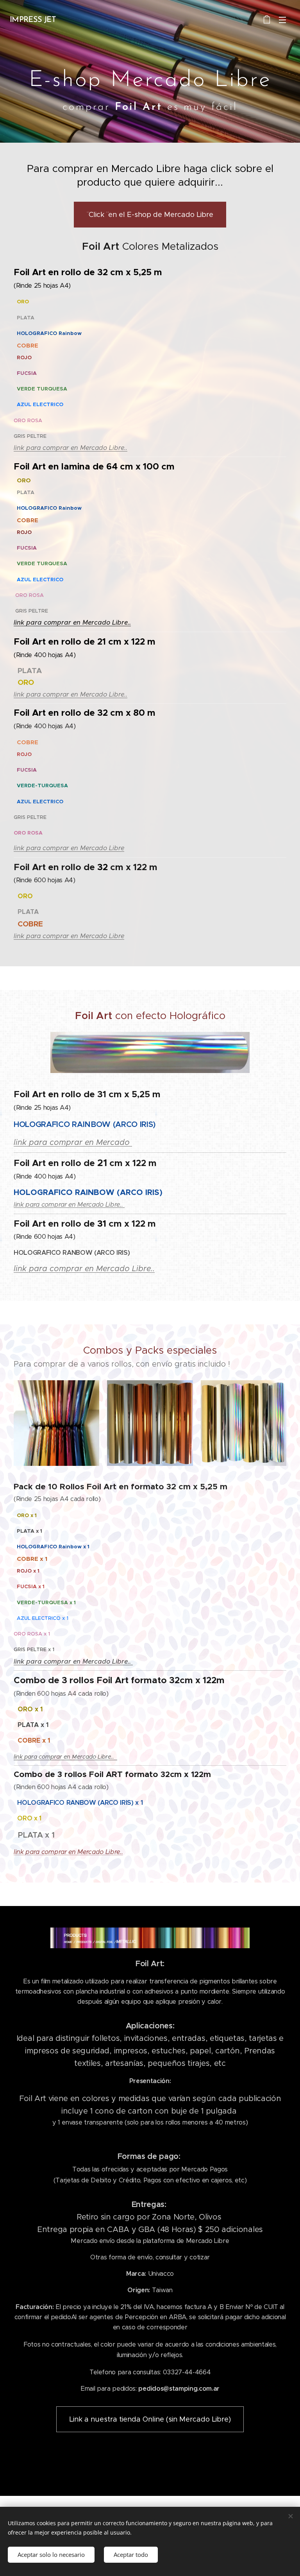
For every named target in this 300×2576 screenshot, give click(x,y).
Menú (282, 20)
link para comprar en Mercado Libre (69, 848)
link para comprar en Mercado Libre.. (71, 448)
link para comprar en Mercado (73, 1142)
